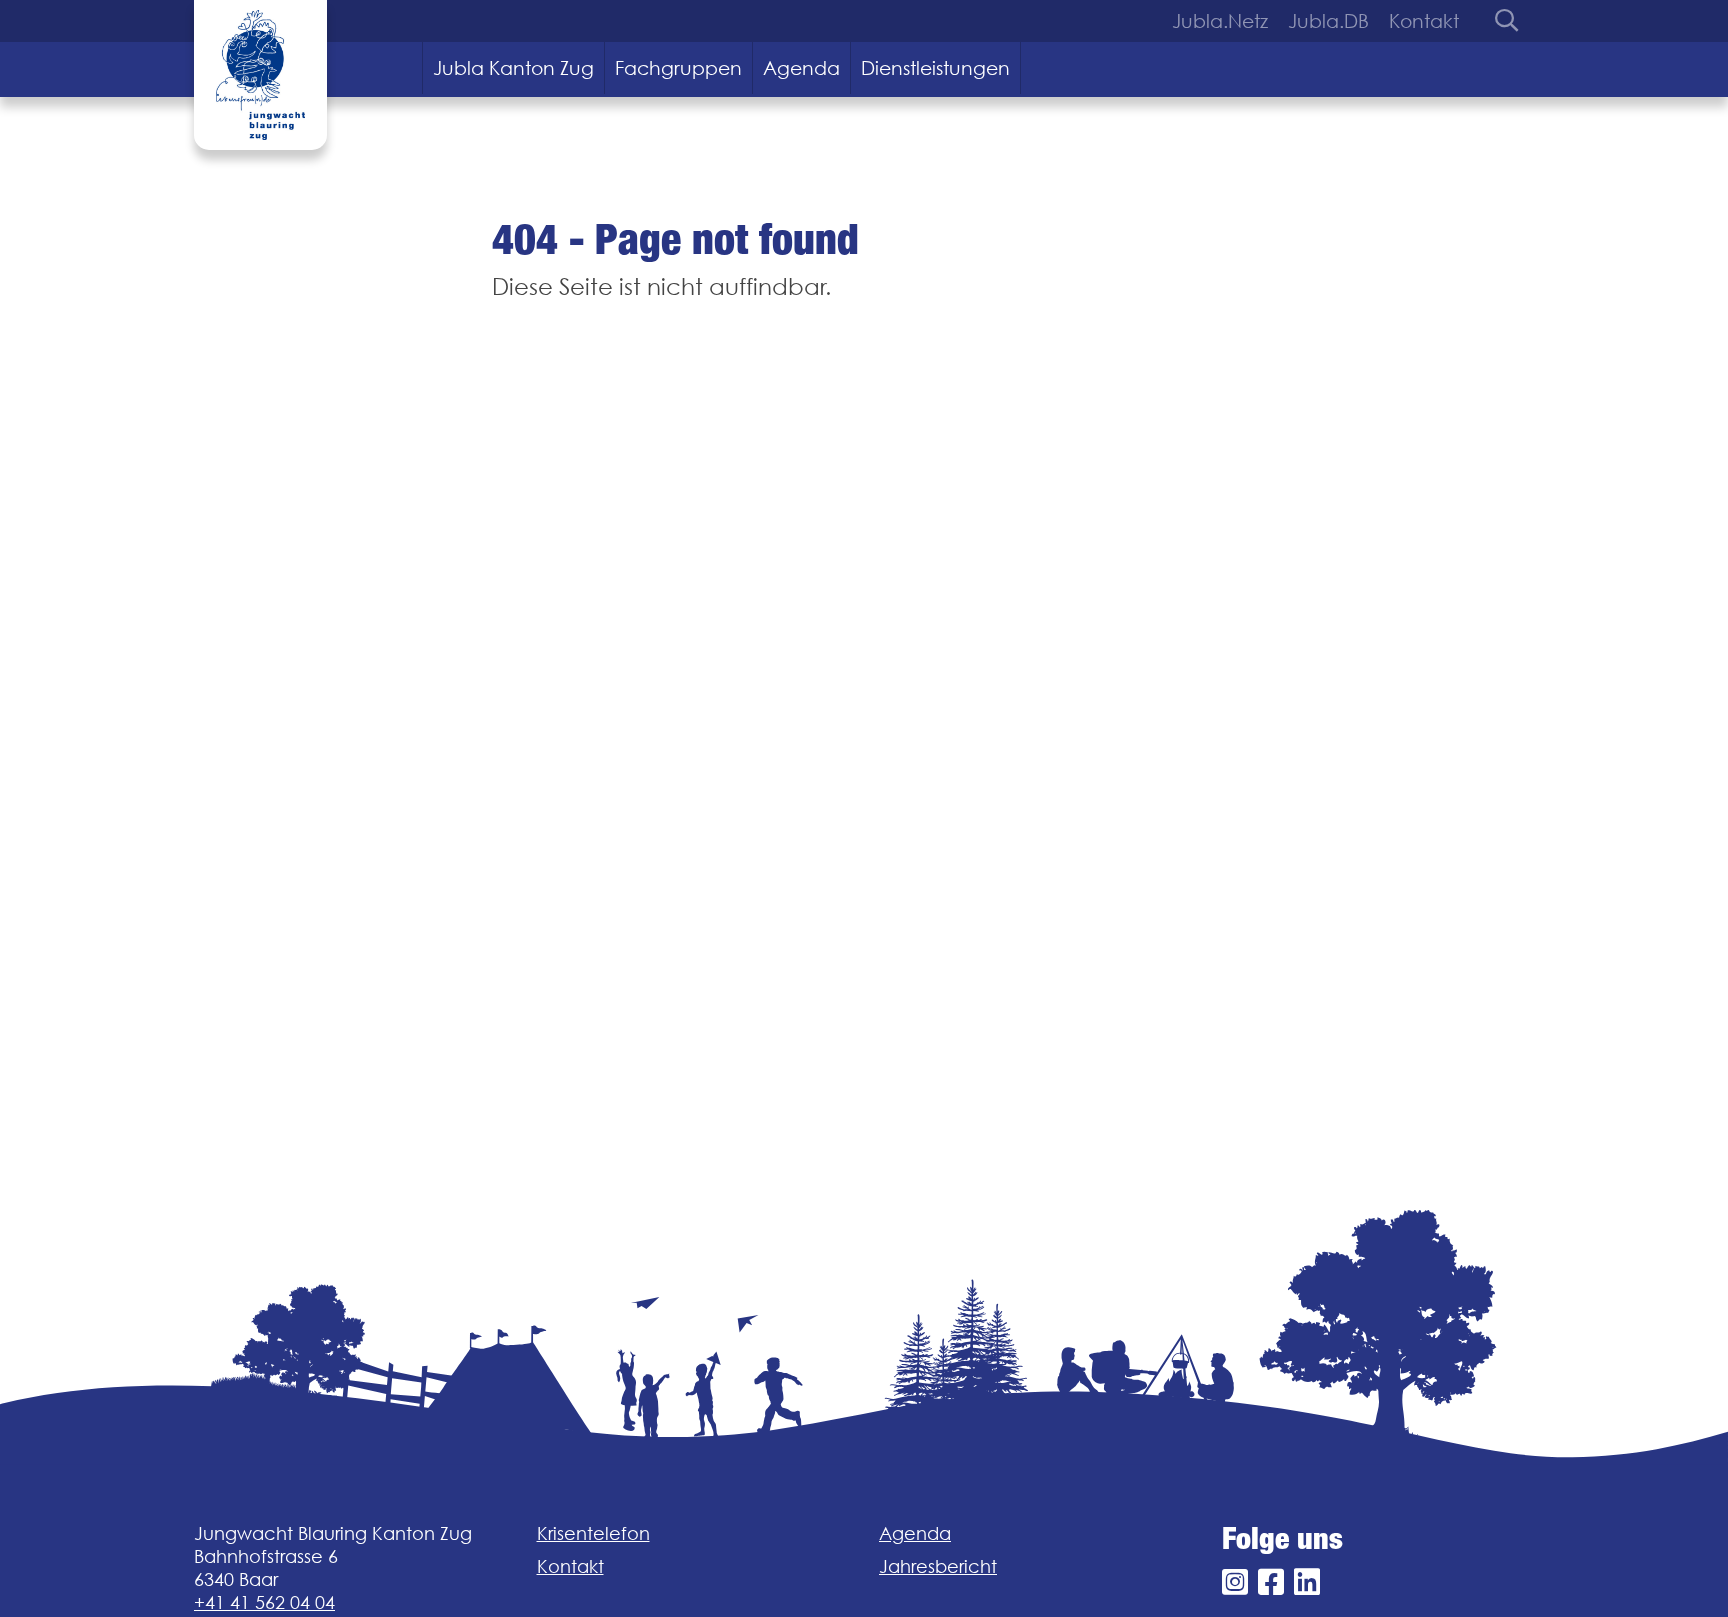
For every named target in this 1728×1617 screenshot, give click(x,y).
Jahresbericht (938, 1566)
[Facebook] (1271, 1582)
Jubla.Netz (1220, 21)
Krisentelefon (593, 1533)
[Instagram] (1235, 1582)
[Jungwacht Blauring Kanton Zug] (260, 75)
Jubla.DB (1328, 21)
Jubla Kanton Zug (513, 68)
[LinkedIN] (1307, 1582)
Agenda (801, 68)
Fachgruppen (678, 68)
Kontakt (1424, 21)
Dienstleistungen (935, 68)
